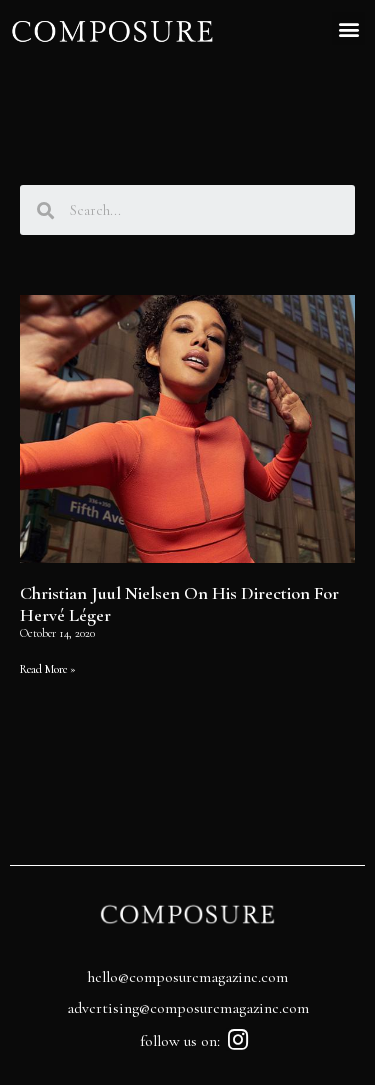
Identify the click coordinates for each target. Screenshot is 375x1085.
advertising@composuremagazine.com (188, 1008)
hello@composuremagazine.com (187, 977)
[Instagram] (237, 1039)
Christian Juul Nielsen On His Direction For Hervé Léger (179, 604)
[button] (348, 28)
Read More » (48, 669)
